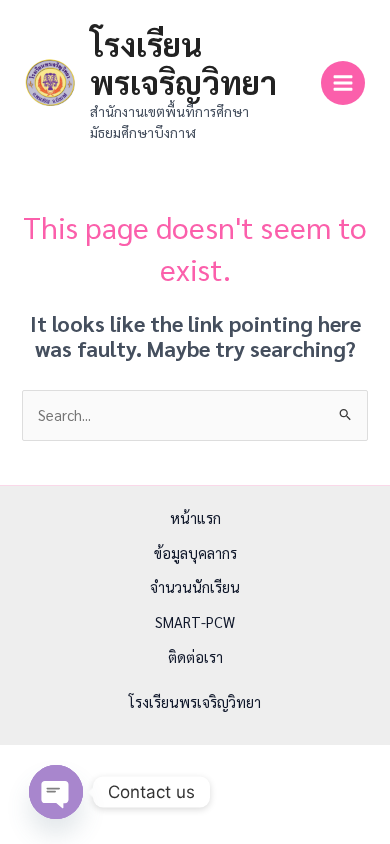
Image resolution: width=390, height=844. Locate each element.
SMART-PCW (195, 621)
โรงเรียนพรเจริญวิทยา (183, 62)
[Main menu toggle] (343, 83)
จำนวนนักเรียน (195, 586)
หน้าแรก (195, 517)
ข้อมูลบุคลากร (195, 552)
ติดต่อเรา (195, 656)
